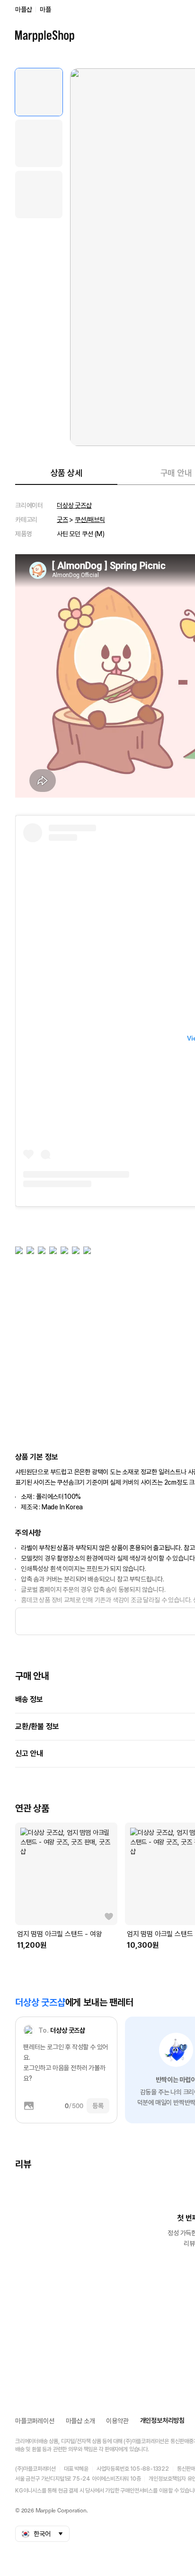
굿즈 (62, 520)
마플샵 (23, 9)
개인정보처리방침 (162, 2420)
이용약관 (117, 2421)
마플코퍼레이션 (35, 2421)
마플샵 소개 (80, 2421)
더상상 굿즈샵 (74, 505)
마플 (45, 9)
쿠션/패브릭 (90, 520)
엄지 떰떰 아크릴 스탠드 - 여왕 (59, 1934)
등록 (98, 2106)
